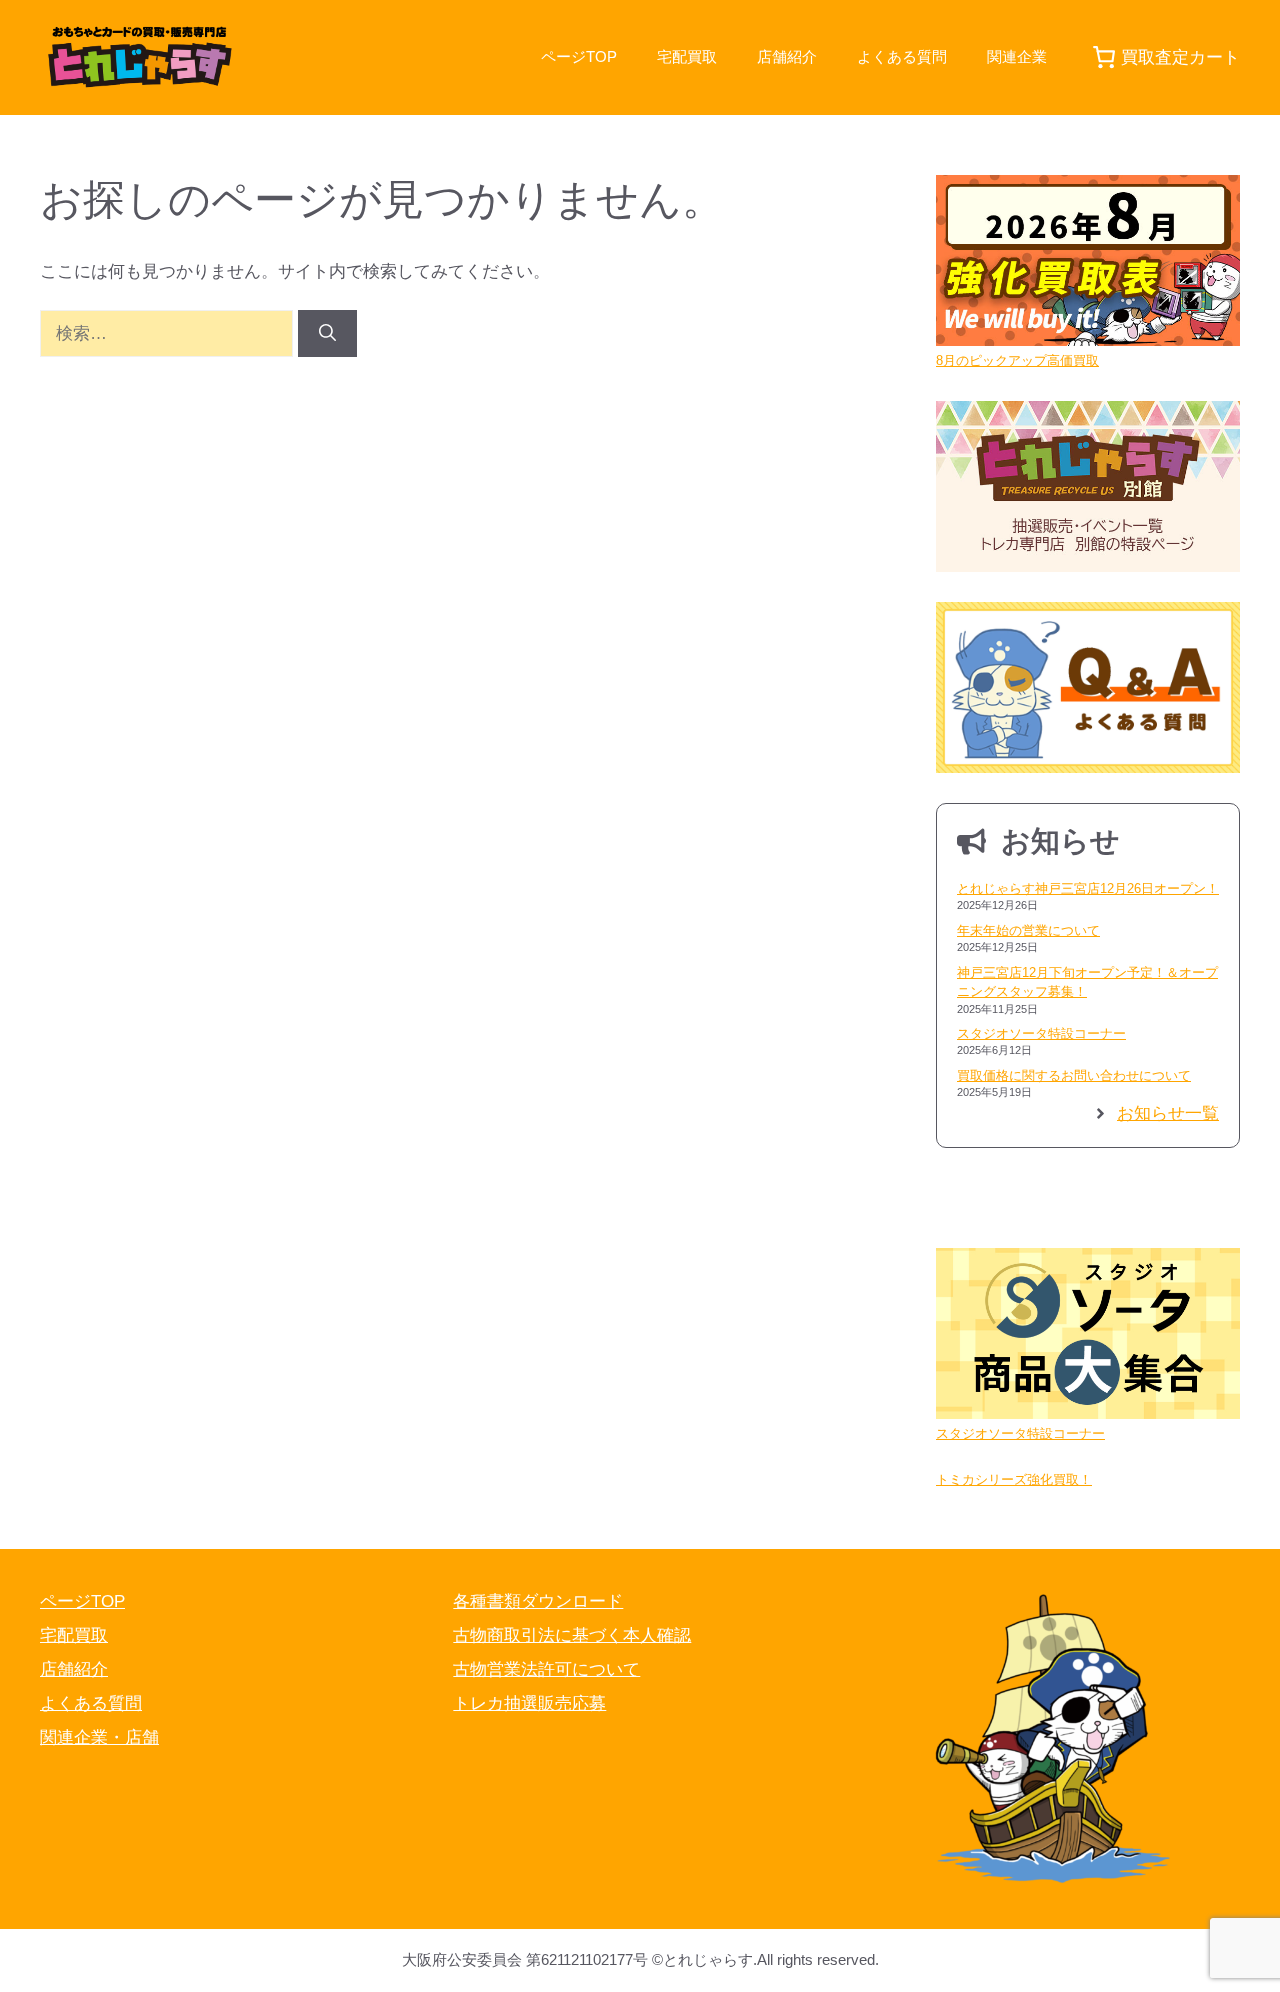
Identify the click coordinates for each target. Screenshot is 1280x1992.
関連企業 (1017, 56)
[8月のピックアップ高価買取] (1088, 263)
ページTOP (579, 56)
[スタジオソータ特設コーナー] (1088, 1336)
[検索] (327, 334)
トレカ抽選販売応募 (529, 1703)
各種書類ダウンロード (538, 1601)
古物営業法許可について (546, 1669)
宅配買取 (687, 56)
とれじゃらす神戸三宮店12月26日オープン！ (1088, 888)
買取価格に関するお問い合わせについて (1074, 1075)
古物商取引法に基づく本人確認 (572, 1635)
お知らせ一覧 (1168, 1113)
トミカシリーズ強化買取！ (1014, 1479)
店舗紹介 (787, 56)
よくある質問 (902, 56)
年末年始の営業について (1028, 930)
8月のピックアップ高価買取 (1017, 360)
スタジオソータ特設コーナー (1041, 1033)
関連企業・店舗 (99, 1737)
